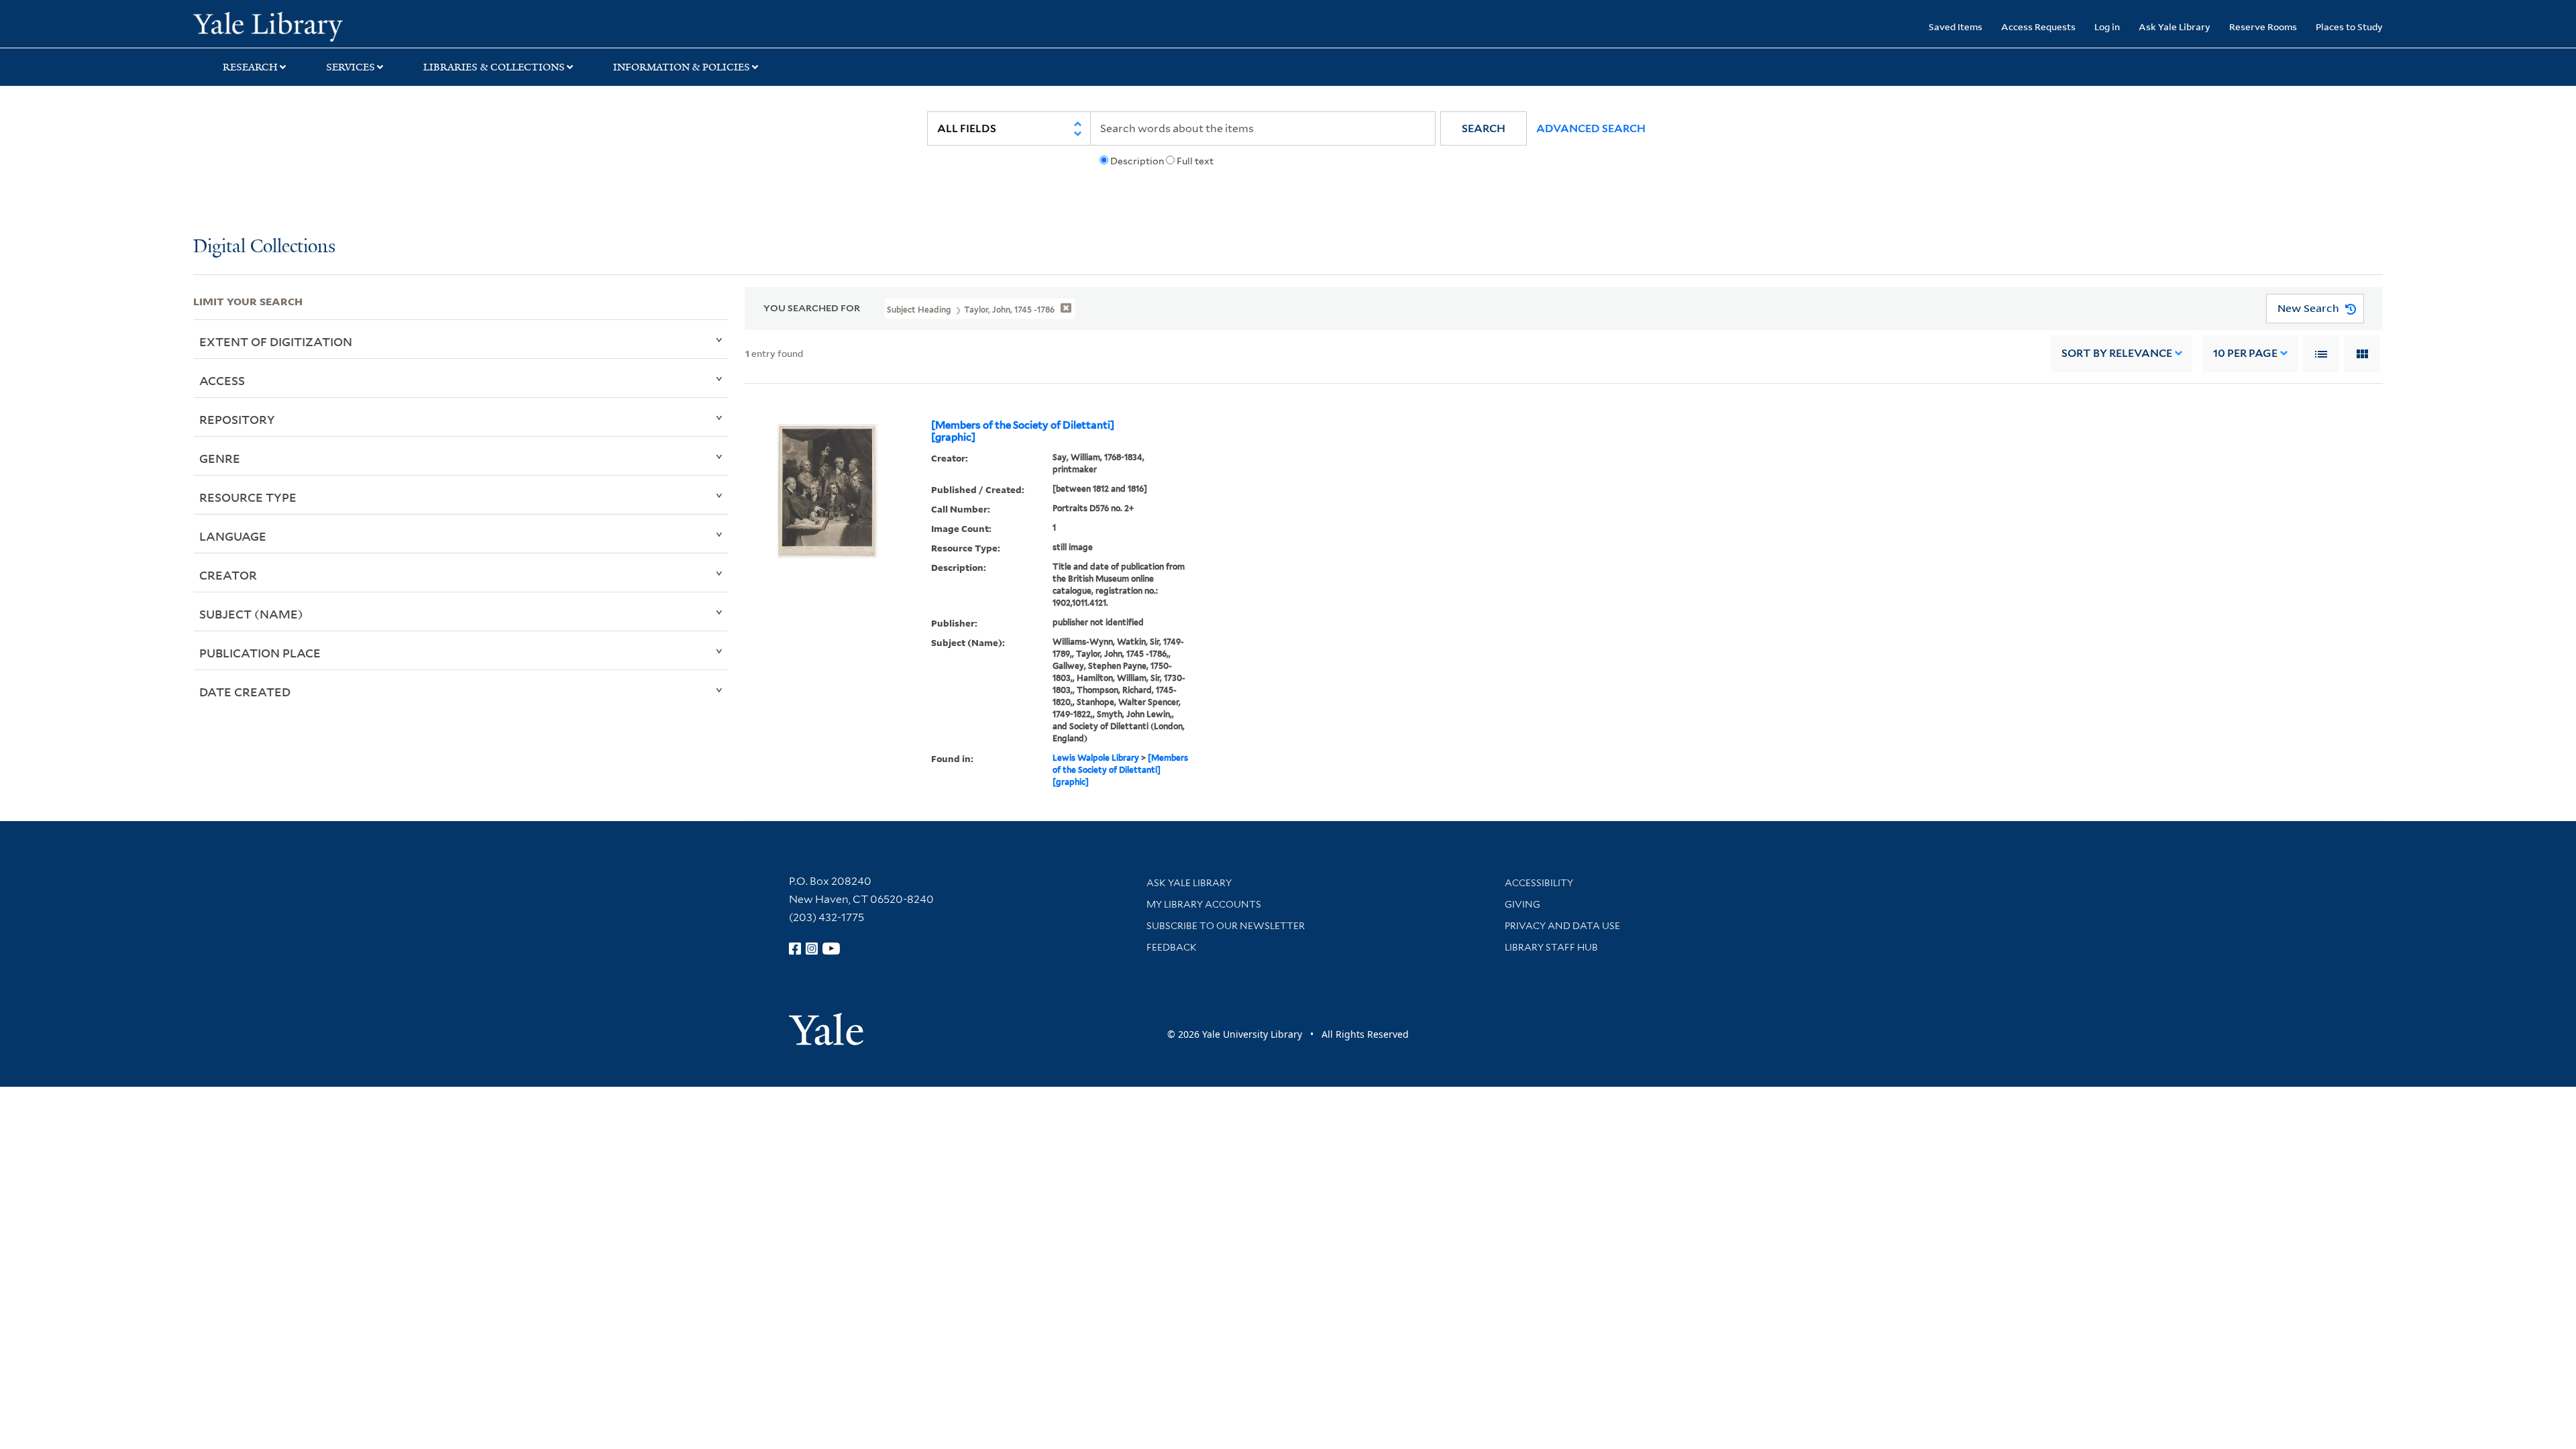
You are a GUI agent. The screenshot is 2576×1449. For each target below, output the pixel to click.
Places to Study (2349, 26)
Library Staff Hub (1551, 947)
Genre (220, 458)
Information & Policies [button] (682, 67)
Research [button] (250, 67)
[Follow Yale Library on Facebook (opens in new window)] (795, 949)
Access (222, 380)
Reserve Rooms (2263, 26)
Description (1137, 161)
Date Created (245, 692)
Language (233, 536)
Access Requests (2038, 26)
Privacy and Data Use (1562, 926)
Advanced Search (1591, 128)
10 (2245, 353)
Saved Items (1955, 26)
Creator (228, 575)
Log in (2107, 26)
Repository (237, 419)
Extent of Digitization (276, 341)
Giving (1522, 904)
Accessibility (1539, 883)
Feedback (1172, 947)
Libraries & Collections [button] (494, 67)
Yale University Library (358, 25)
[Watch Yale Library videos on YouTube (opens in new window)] (831, 949)
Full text (1195, 161)
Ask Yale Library (2175, 26)
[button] (1484, 128)
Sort (2117, 353)
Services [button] (351, 67)
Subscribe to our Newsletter (1226, 926)
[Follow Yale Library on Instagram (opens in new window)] (812, 949)
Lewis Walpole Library (1096, 758)
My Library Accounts (1204, 904)
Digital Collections (264, 247)
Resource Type (248, 497)
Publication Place (260, 653)
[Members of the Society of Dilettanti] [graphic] (1023, 431)
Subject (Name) (251, 614)
